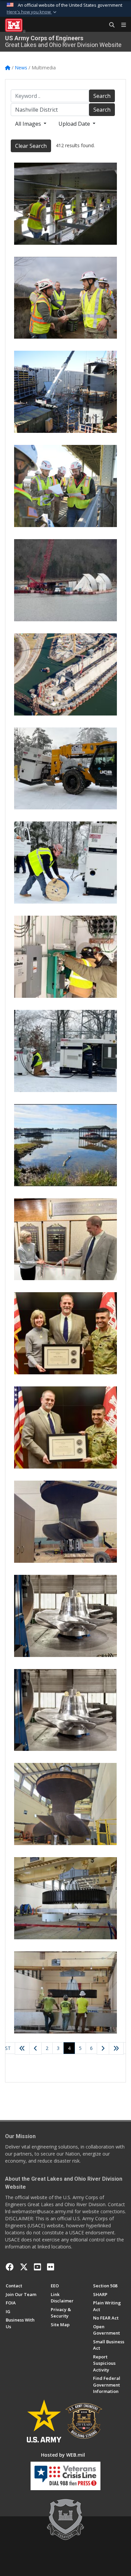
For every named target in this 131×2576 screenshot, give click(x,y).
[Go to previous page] (35, 2049)
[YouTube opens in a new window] (37, 2267)
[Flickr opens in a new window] (51, 2267)
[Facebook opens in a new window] (10, 2267)
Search (102, 96)
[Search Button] (110, 25)
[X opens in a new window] (24, 2267)
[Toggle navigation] (121, 25)
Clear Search (31, 146)
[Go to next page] (103, 2049)
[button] (32, 12)
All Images (29, 124)
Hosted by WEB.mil (63, 2455)
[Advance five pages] (116, 2049)
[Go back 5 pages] (22, 2049)
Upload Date (75, 124)
